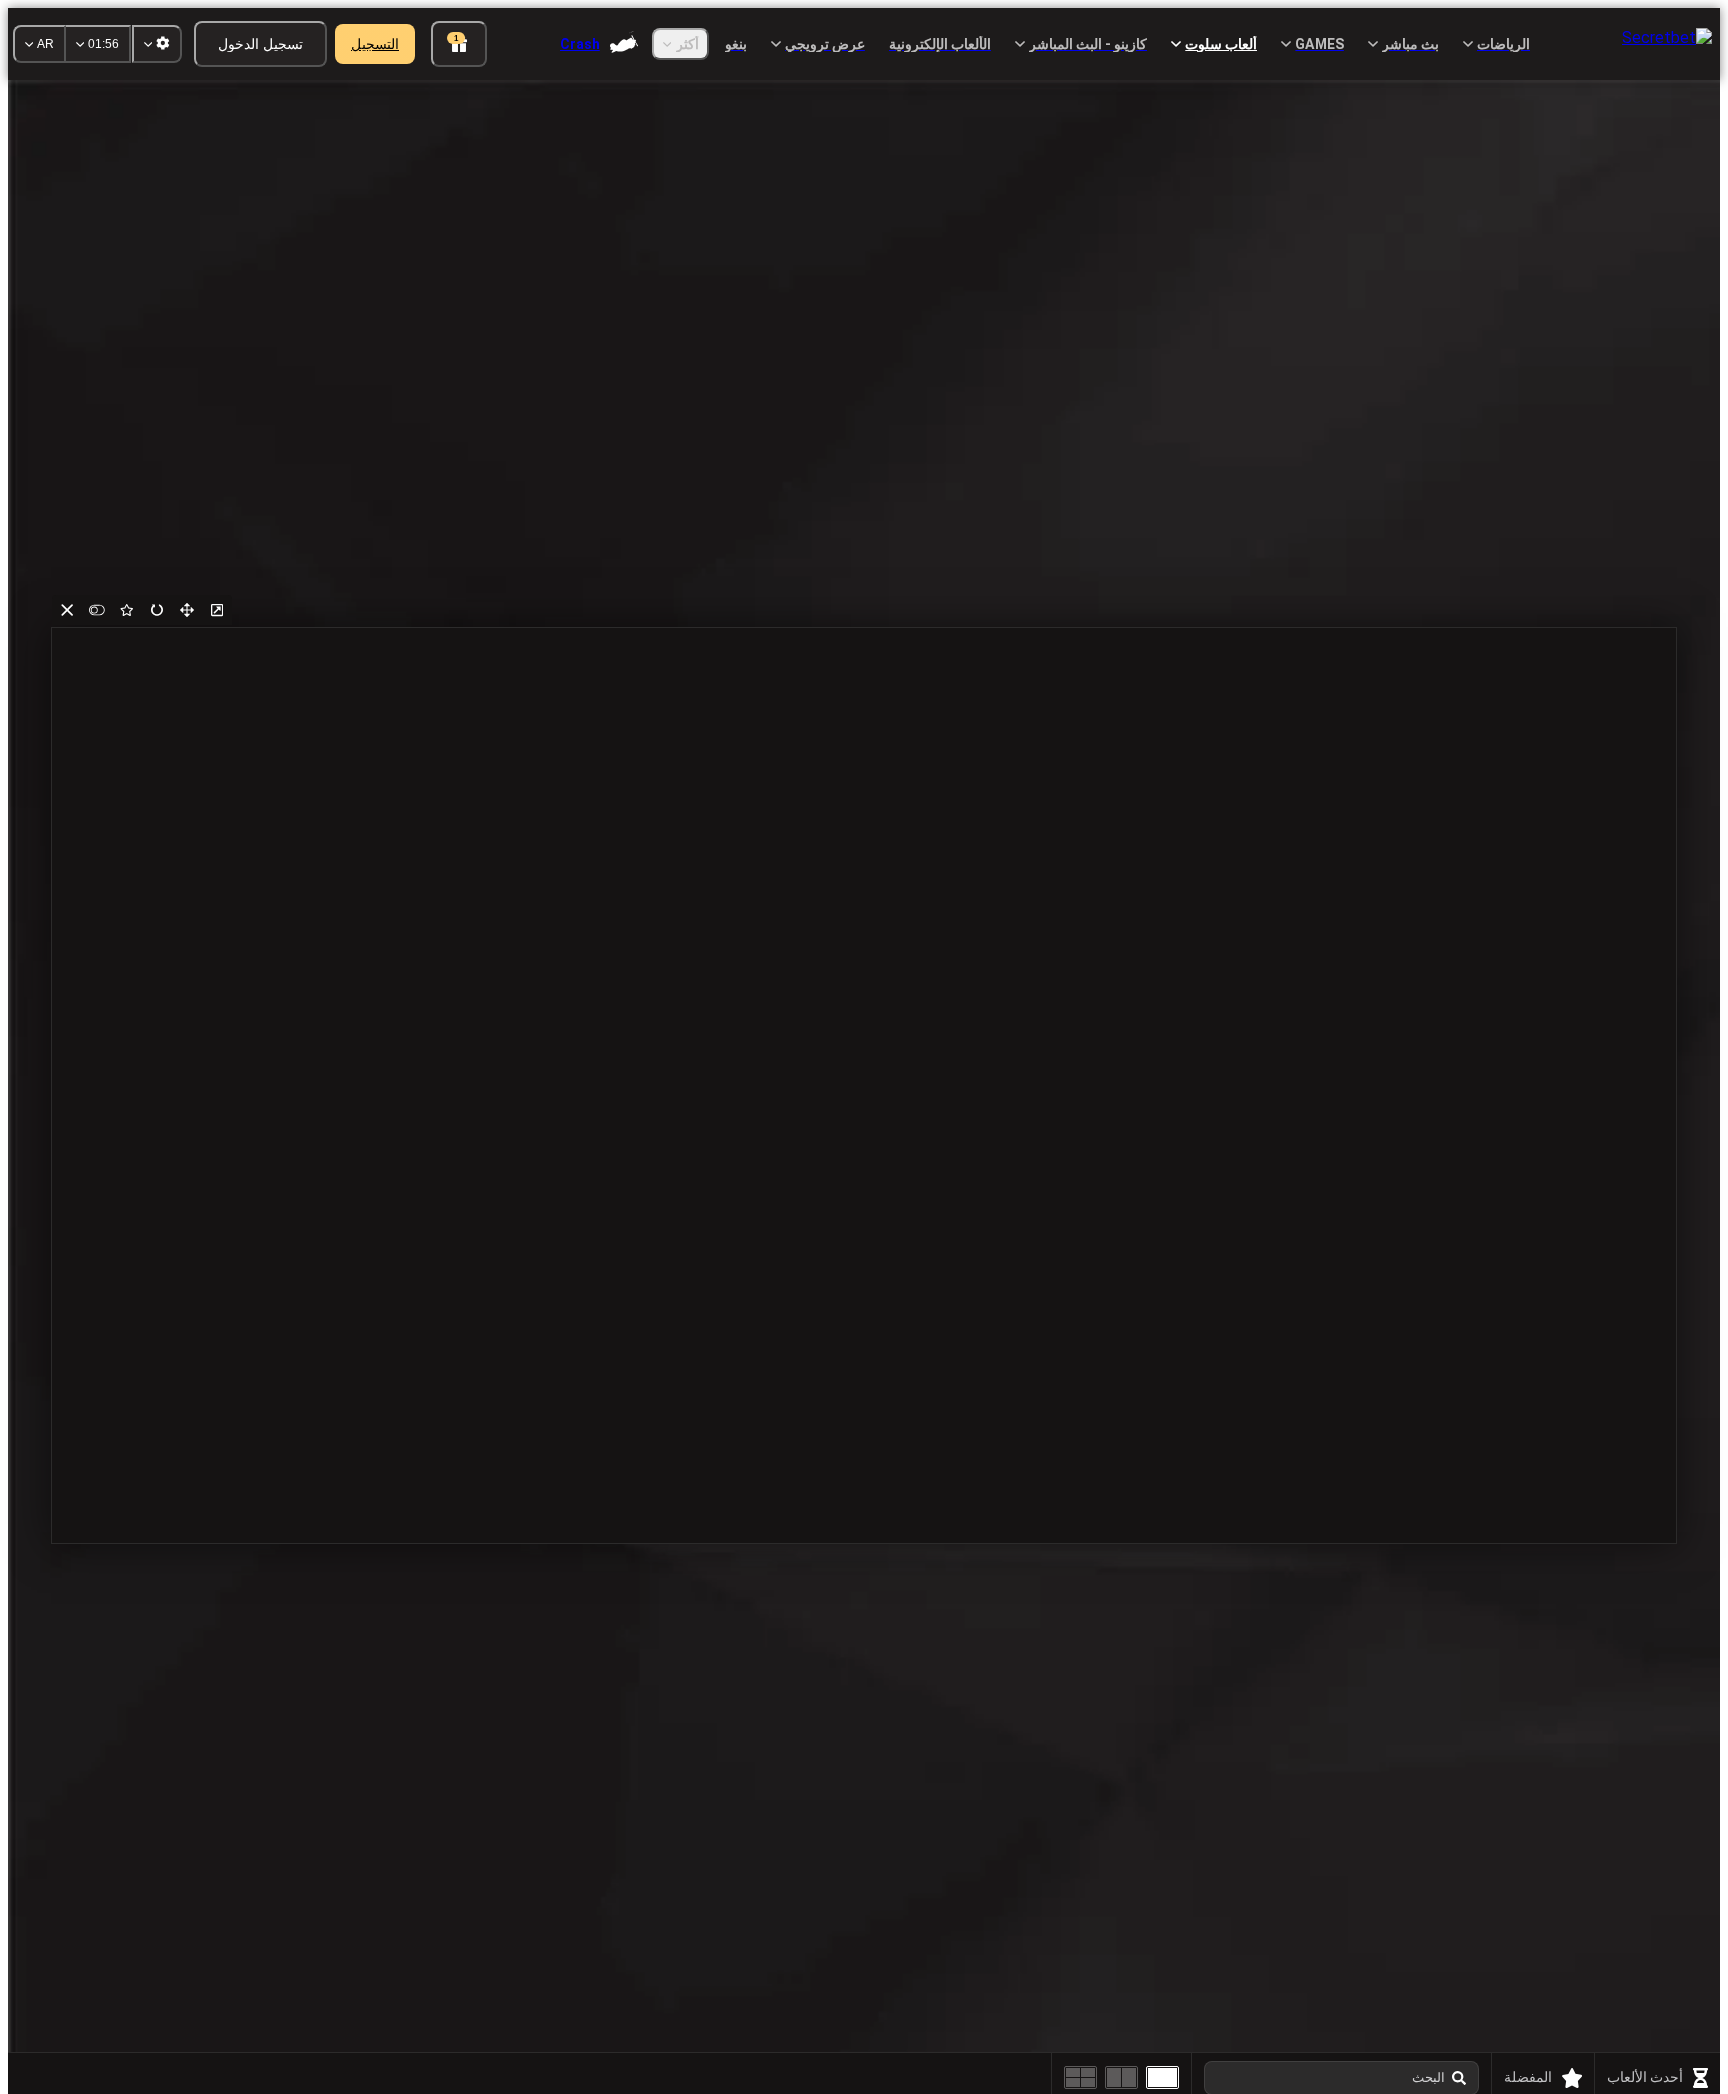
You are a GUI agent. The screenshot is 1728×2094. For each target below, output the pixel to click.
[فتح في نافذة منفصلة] (217, 610)
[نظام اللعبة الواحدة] (1162, 2077)
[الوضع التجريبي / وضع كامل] (97, 610)
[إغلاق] (67, 610)
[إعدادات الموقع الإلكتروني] (157, 44)
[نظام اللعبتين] (1121, 2077)
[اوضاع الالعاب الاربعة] (1080, 2077)
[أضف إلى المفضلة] (127, 610)
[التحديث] (157, 610)
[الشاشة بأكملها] (187, 610)
